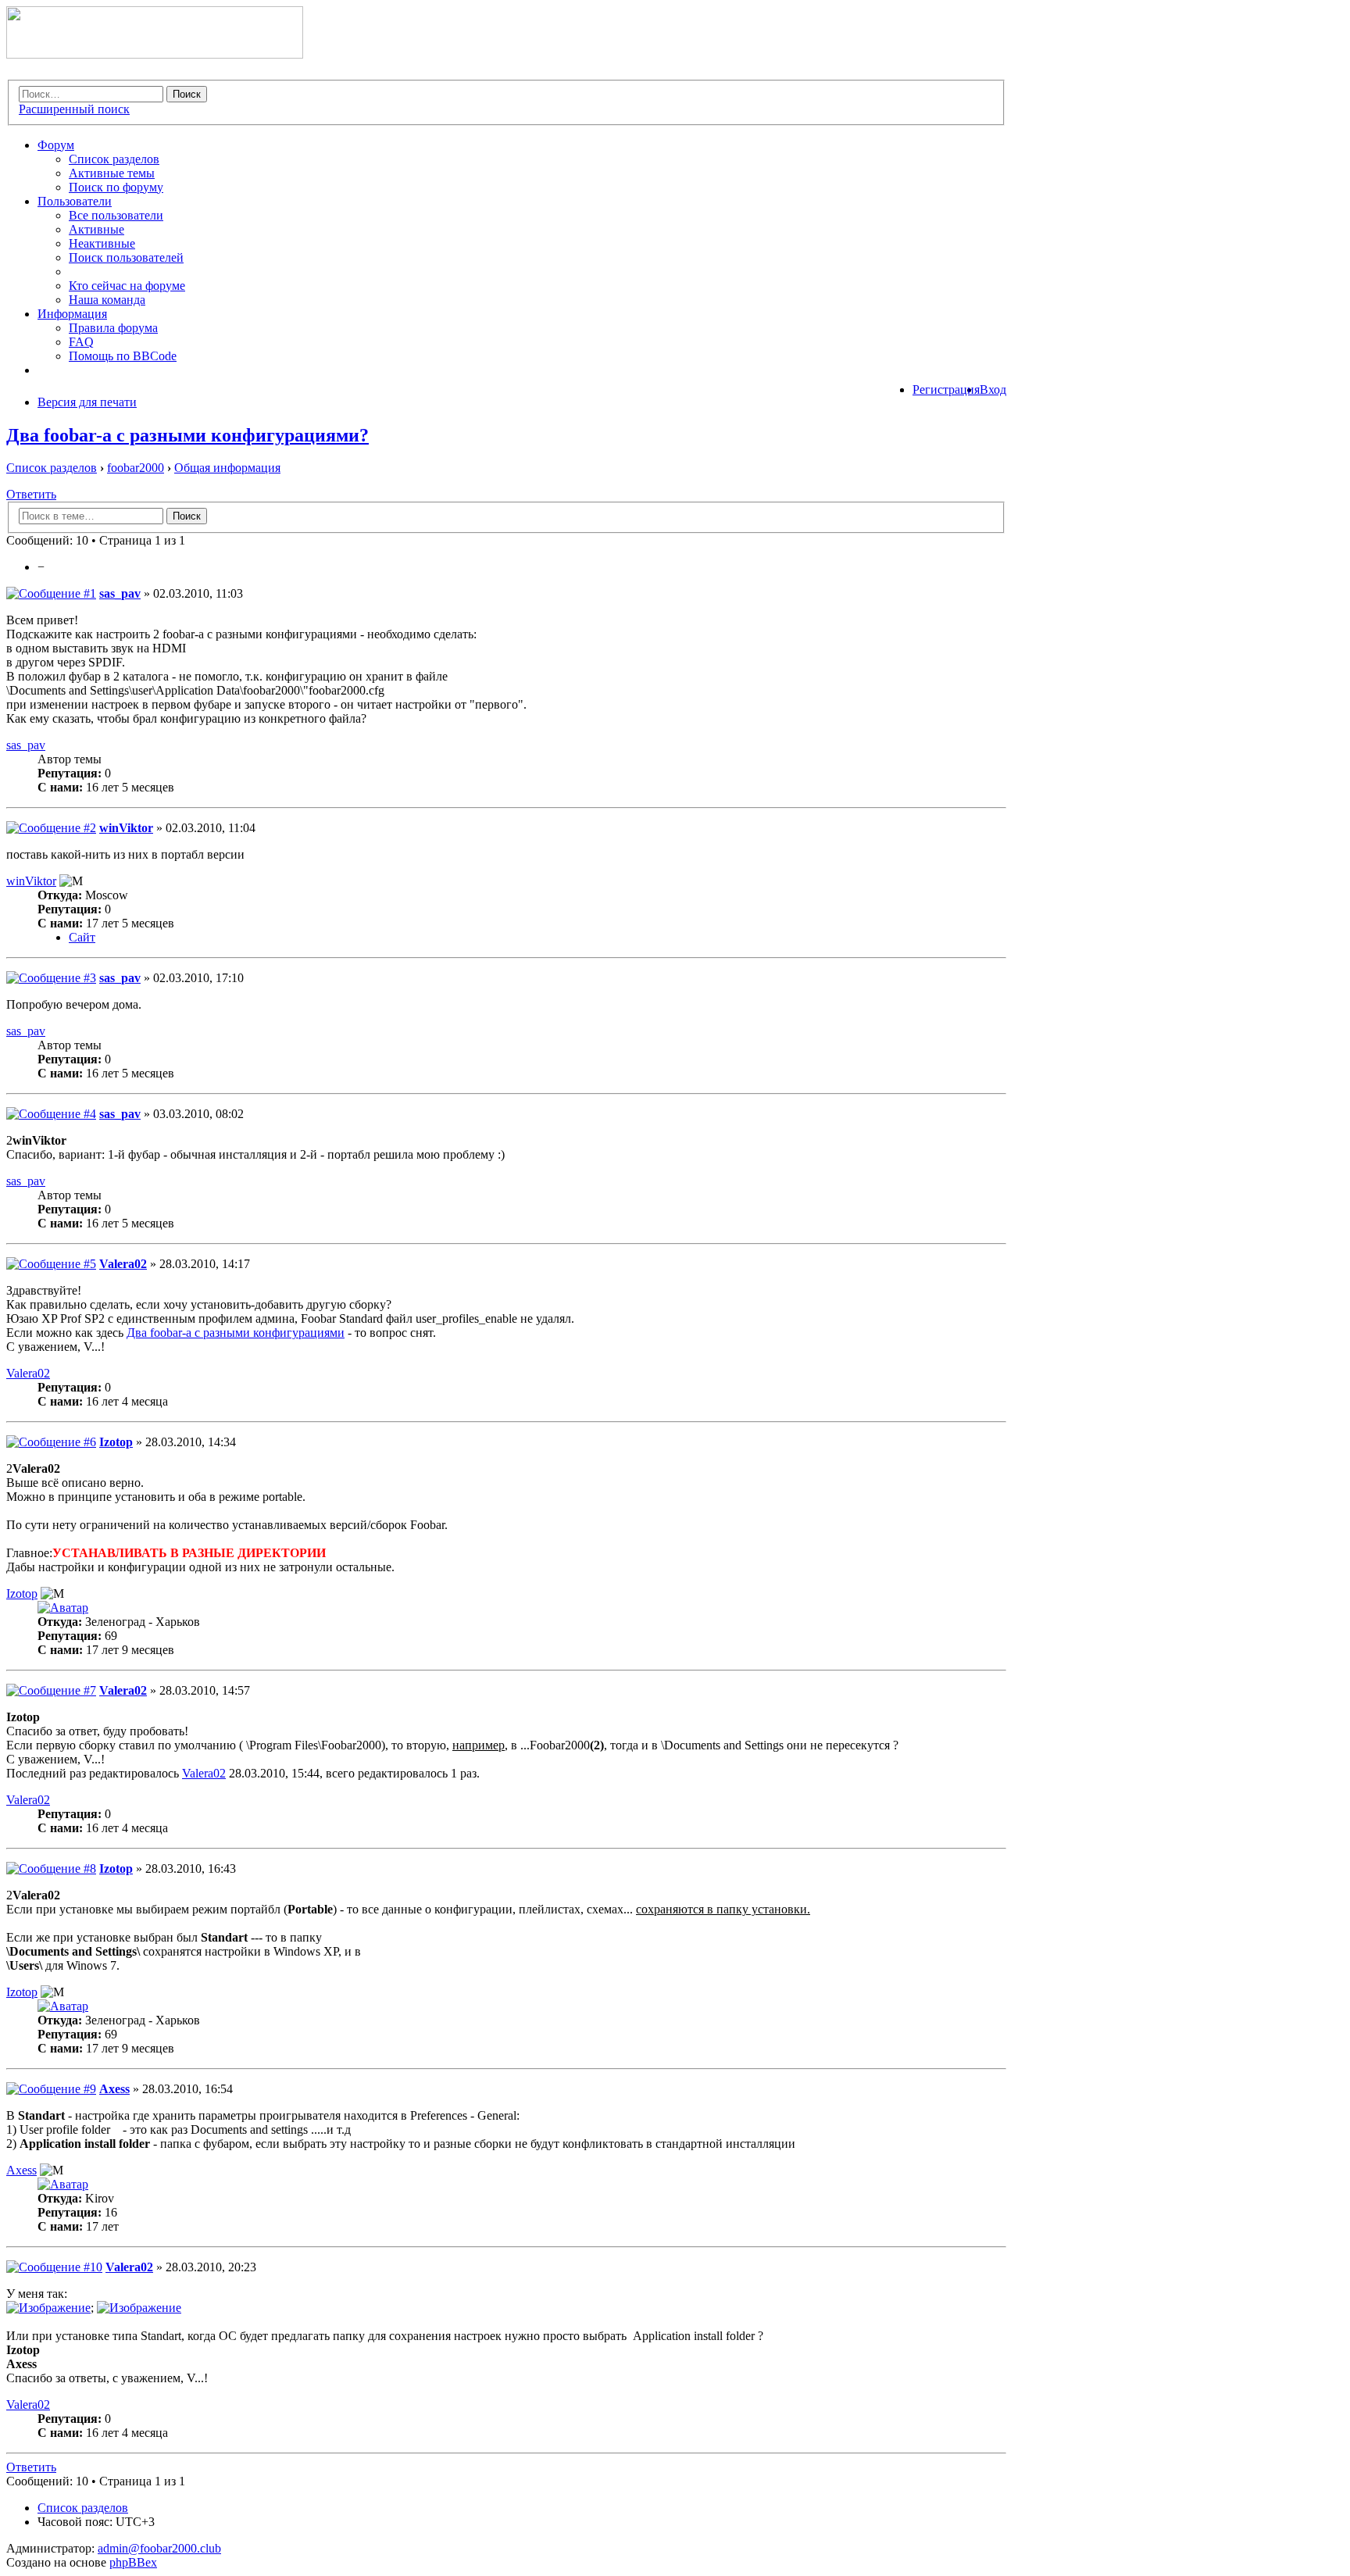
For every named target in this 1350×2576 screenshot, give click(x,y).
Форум (56, 145)
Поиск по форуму (116, 187)
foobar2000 (136, 468)
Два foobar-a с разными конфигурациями (236, 1333)
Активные (96, 229)
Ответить (31, 494)
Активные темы (112, 173)
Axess (114, 2089)
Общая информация (227, 468)
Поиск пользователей (126, 257)
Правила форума (113, 328)
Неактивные (102, 243)
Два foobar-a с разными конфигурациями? (187, 435)
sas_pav (120, 593)
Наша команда (107, 300)
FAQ (81, 342)
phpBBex (133, 2562)
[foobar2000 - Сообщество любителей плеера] (155, 54)
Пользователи (75, 201)
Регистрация (946, 389)
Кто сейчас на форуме (127, 286)
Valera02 (123, 1264)
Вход (993, 389)
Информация (72, 314)
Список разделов (114, 159)
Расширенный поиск (74, 109)
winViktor (126, 828)
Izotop (116, 1442)
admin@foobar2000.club (159, 2548)
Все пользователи (116, 215)
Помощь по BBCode (123, 356)
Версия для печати (87, 402)
